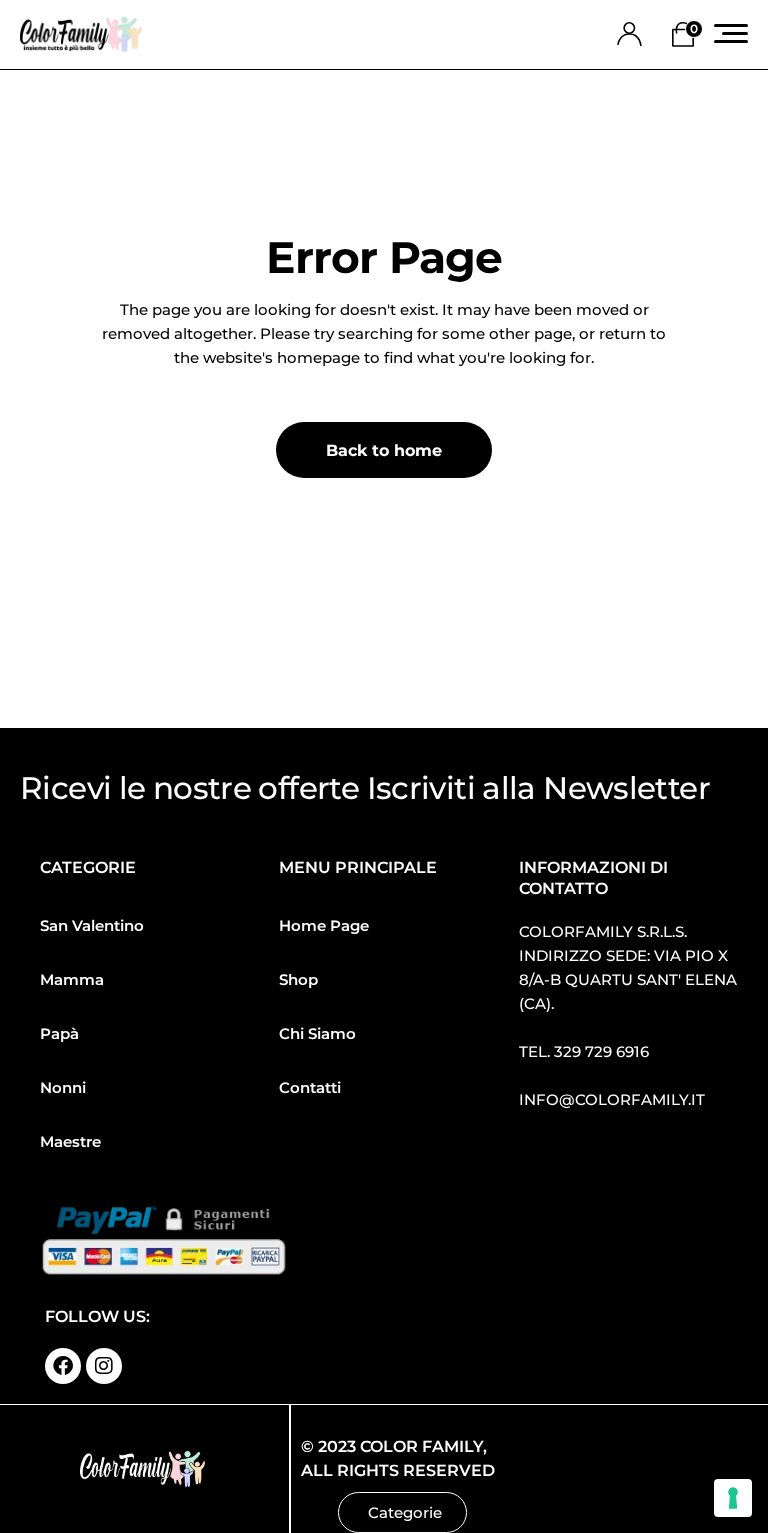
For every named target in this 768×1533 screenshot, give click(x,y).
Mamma (72, 979)
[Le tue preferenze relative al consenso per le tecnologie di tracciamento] (733, 1498)
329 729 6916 (601, 1051)
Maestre (70, 1141)
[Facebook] (63, 1366)
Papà (59, 1033)
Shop (298, 979)
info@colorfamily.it (612, 1099)
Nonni (63, 1087)
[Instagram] (104, 1366)
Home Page (324, 925)
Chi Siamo (317, 1033)
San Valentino (92, 925)
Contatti (310, 1087)
